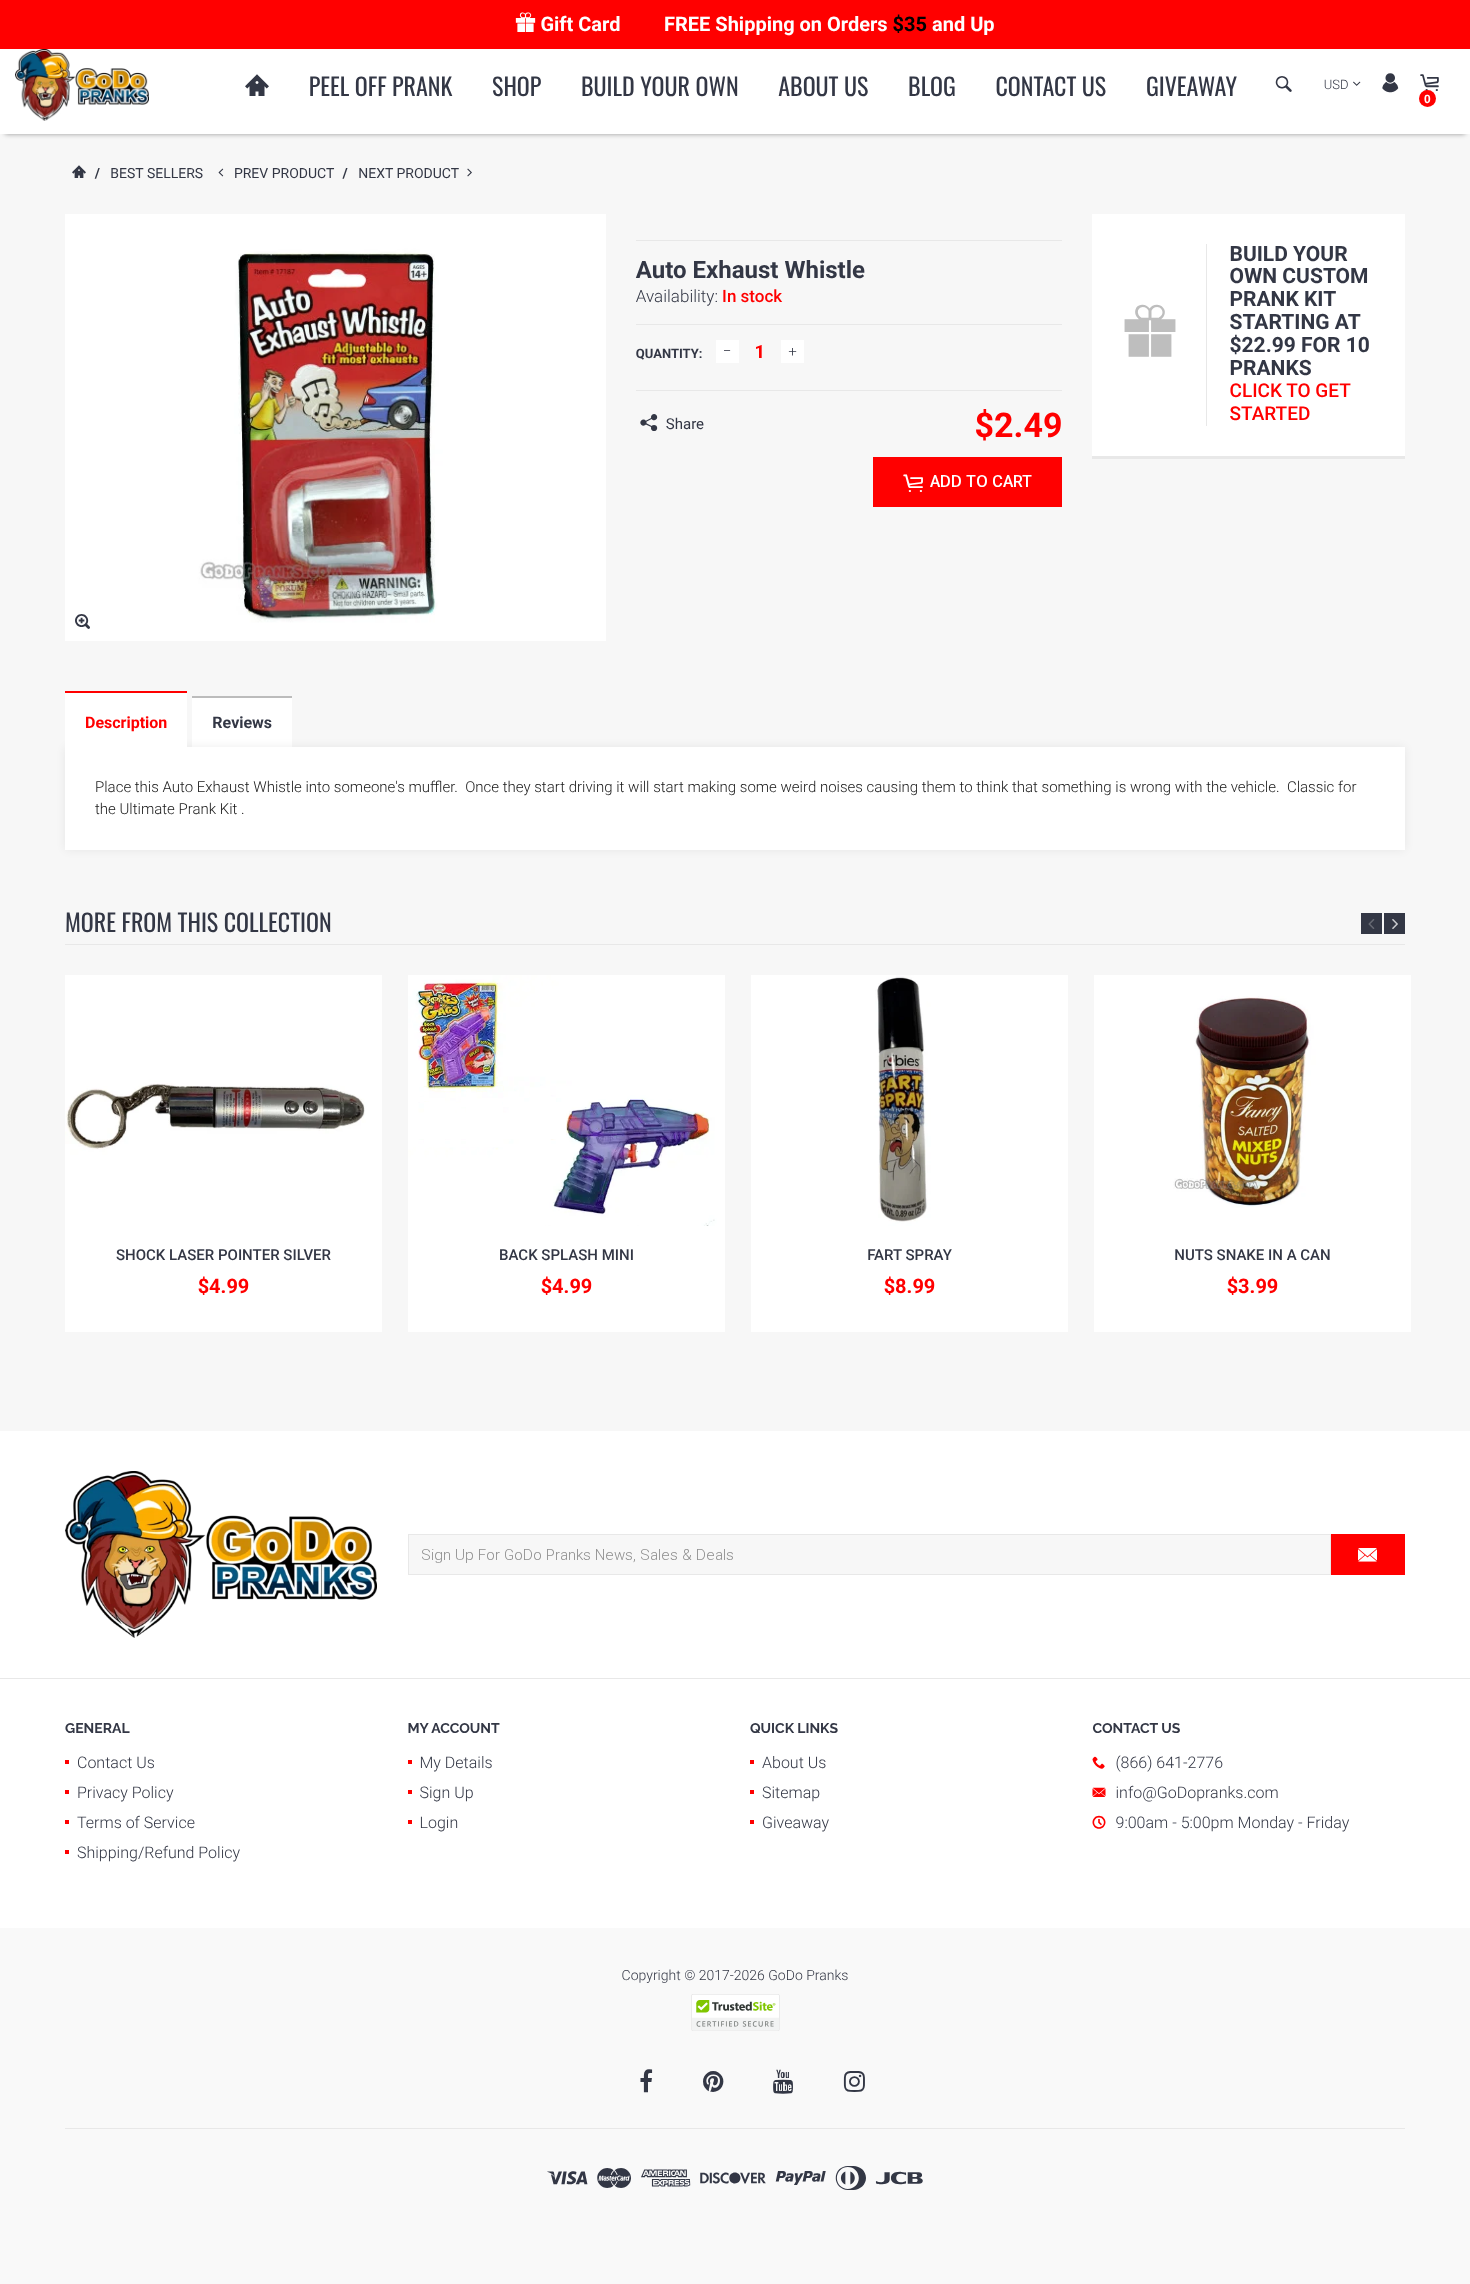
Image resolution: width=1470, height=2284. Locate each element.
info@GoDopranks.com (1197, 1792)
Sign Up (447, 1792)
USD (1336, 85)
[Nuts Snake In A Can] (1252, 1100)
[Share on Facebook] (724, 424)
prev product (288, 174)
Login (439, 1822)
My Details (456, 1762)
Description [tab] (126, 722)
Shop (516, 85)
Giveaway (1191, 85)
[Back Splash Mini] (566, 1100)
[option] (223, 1153)
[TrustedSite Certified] (735, 2012)
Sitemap (791, 1792)
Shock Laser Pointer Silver (223, 1255)
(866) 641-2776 (1170, 1762)
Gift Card (580, 24)
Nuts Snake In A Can (1252, 1255)
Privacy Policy (125, 1792)
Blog (932, 85)
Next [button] (1394, 923)
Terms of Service (136, 1822)
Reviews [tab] (242, 722)
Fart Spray (909, 1255)
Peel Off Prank (381, 85)
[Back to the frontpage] (78, 174)
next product (412, 174)
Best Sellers (156, 174)
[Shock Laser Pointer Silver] (223, 1100)
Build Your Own (660, 85)
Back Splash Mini (566, 1255)
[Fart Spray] (909, 1100)
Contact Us (1050, 85)
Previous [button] (1371, 923)
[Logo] (82, 84)
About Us (823, 85)
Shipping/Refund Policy (158, 1852)
